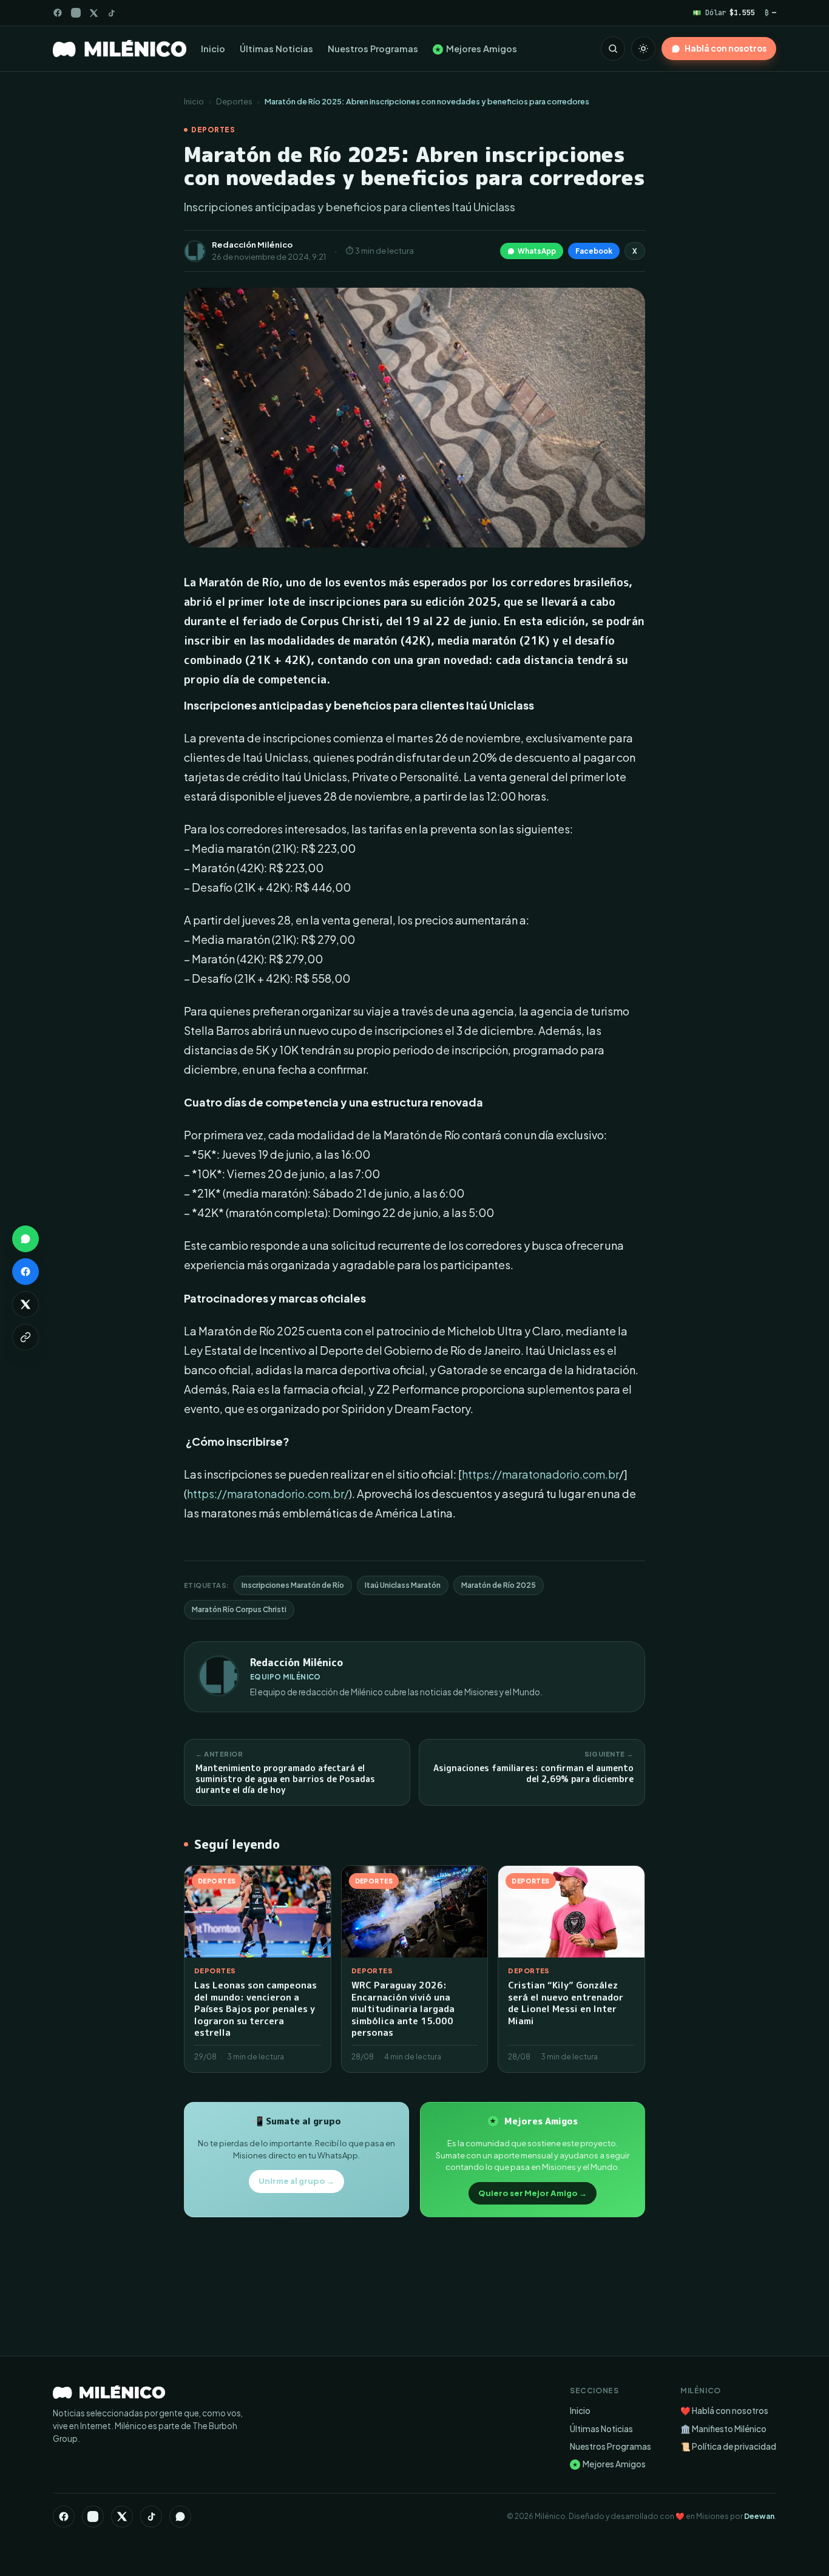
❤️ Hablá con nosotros (724, 2411)
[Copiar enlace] (25, 1337)
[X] (122, 2517)
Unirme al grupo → (296, 2181)
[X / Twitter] (94, 13)
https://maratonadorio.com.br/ (268, 1493)
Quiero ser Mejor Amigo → (533, 2193)
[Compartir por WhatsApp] (25, 1239)
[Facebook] (58, 13)
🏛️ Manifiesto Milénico (723, 2429)
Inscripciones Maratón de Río (293, 1585)
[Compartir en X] (25, 1304)
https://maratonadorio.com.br (540, 1474)
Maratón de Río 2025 (499, 1585)
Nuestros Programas (373, 49)
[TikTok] (111, 13)
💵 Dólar (724, 12)
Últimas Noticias (276, 49)
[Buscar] (613, 49)
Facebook (594, 251)
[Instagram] (76, 13)
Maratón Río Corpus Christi (239, 1609)
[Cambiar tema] (643, 49)
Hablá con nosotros (726, 48)
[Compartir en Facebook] (25, 1272)
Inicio (213, 49)
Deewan (759, 2516)
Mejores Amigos (476, 49)
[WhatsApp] (180, 2517)
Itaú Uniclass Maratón (403, 1585)
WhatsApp (537, 251)
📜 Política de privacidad (728, 2446)
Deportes (234, 101)
